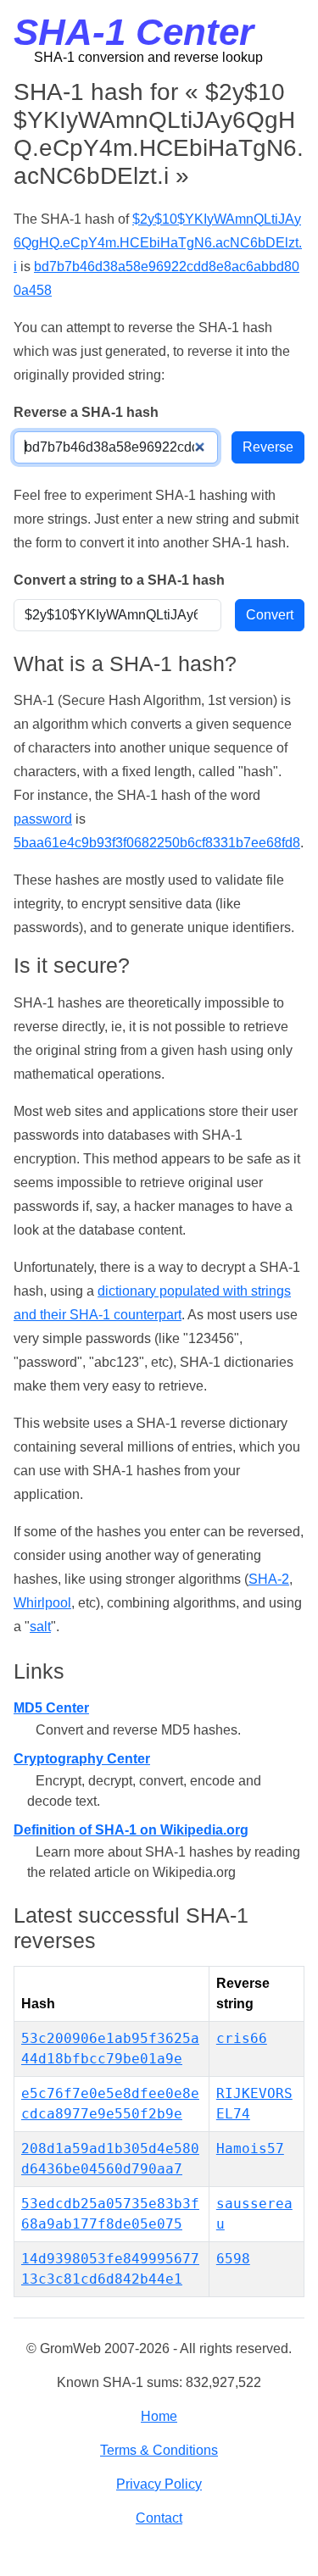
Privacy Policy (159, 2484)
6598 (233, 2259)
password (43, 819)
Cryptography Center (82, 1759)
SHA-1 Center (134, 32)
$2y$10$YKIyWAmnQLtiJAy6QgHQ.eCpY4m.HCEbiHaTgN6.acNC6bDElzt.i (158, 243)
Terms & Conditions (159, 2450)
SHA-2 (269, 1579)
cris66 (242, 2038)
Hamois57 (250, 2149)
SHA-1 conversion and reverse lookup (148, 57)
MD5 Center (51, 1708)
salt (40, 1627)
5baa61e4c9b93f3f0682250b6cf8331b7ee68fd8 (157, 843)
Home (159, 2416)
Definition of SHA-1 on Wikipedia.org (131, 1830)
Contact (159, 2518)
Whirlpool (42, 1603)
